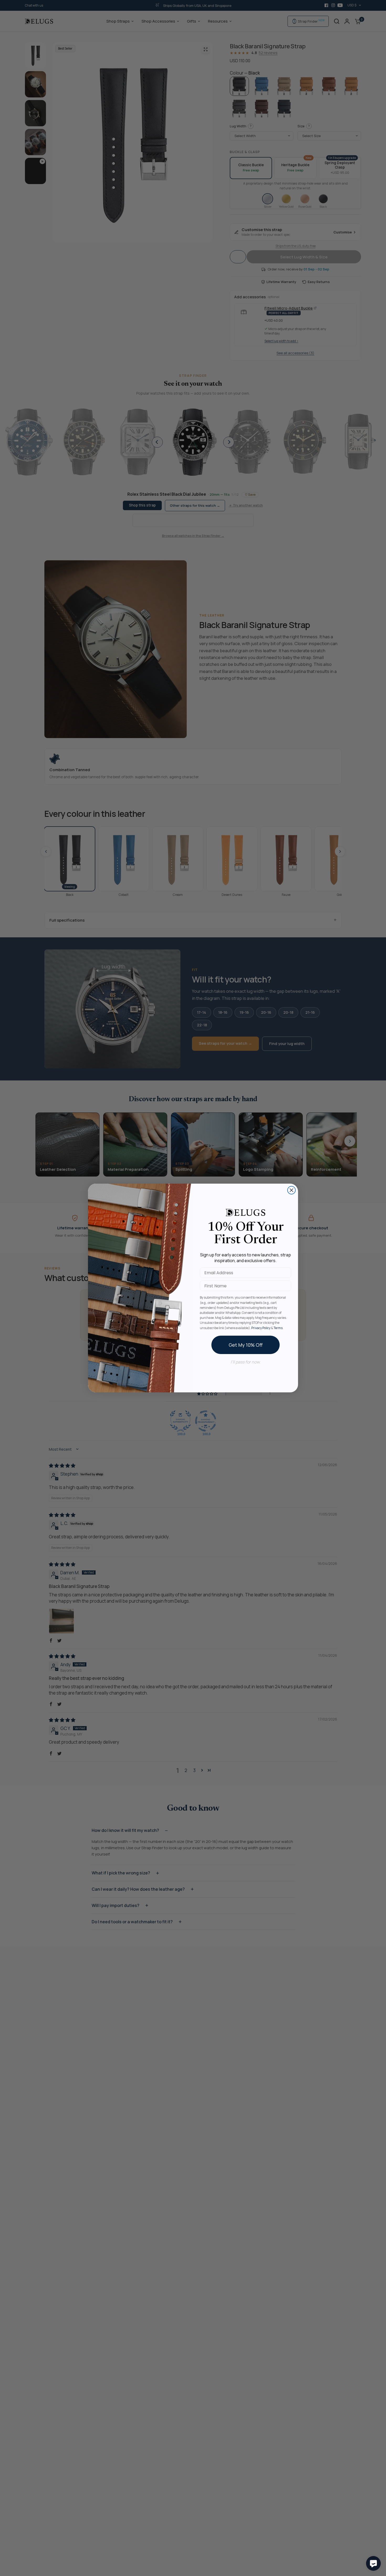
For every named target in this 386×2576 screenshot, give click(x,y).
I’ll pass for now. (246, 1362)
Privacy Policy (261, 1328)
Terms (278, 1328)
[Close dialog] (291, 1190)
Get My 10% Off (246, 1345)
